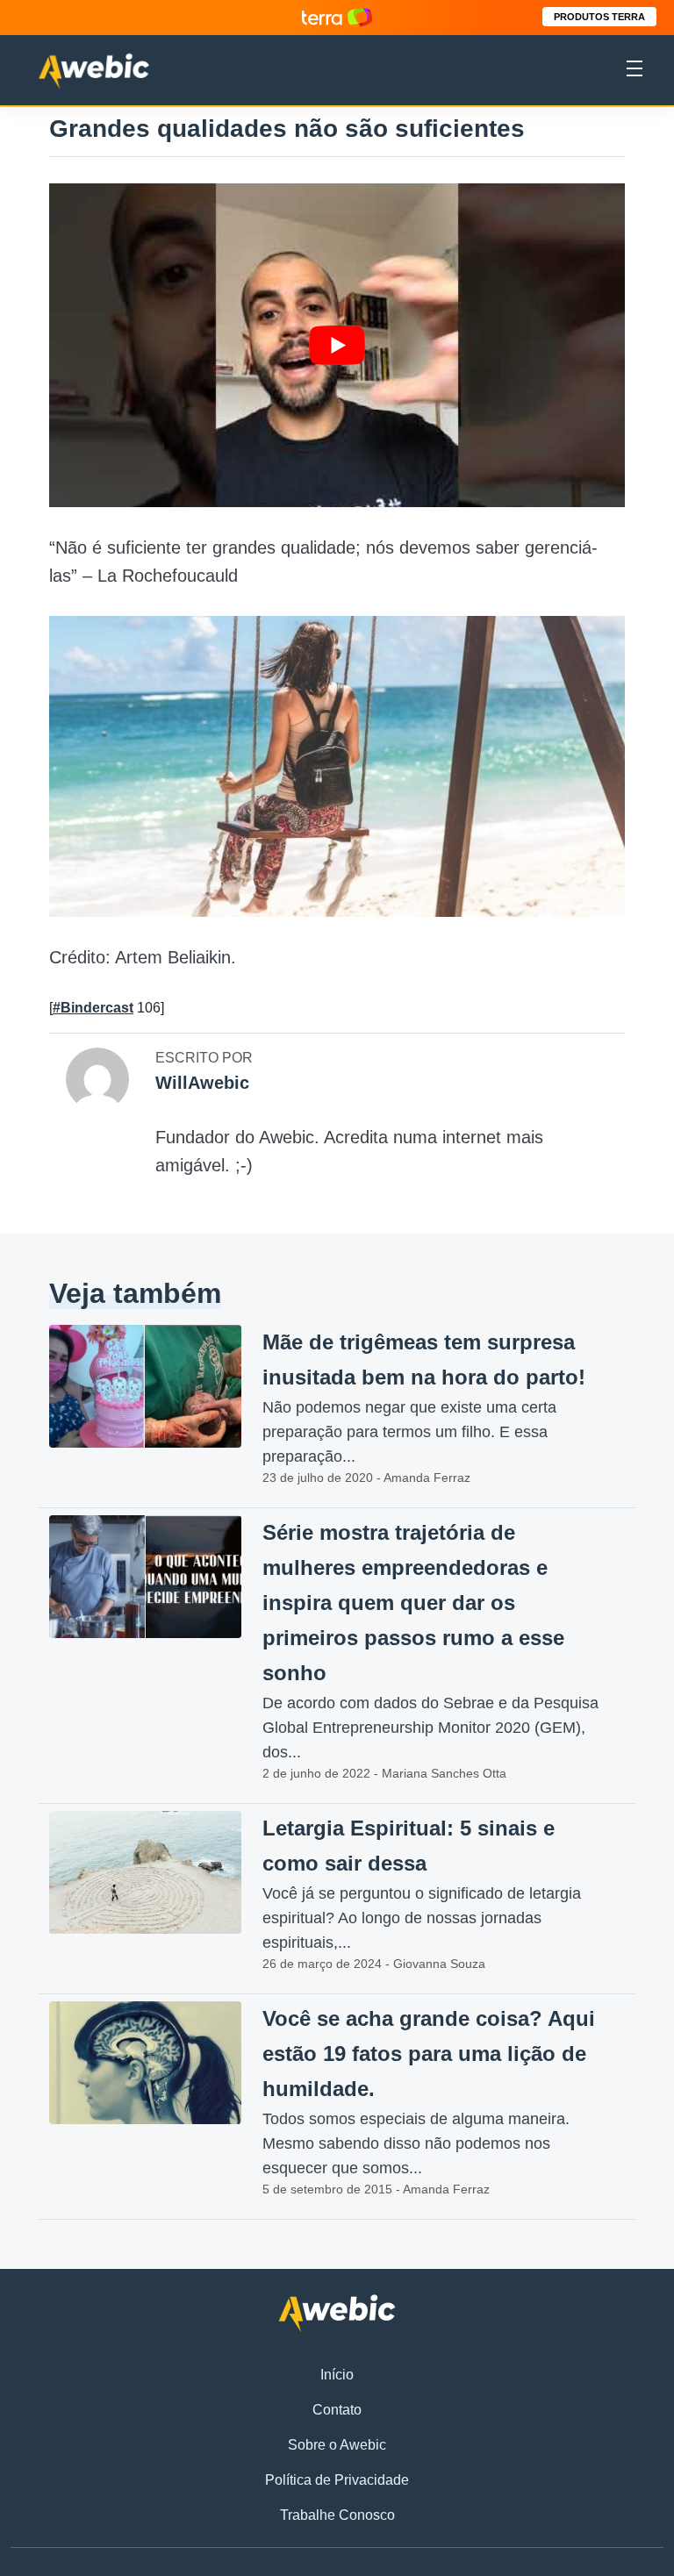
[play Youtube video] (337, 345)
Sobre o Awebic (337, 2445)
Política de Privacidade (337, 2480)
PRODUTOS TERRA (599, 17)
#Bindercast (93, 1008)
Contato (337, 2410)
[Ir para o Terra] (337, 17)
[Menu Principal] (635, 71)
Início (337, 2375)
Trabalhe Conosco (337, 2515)
